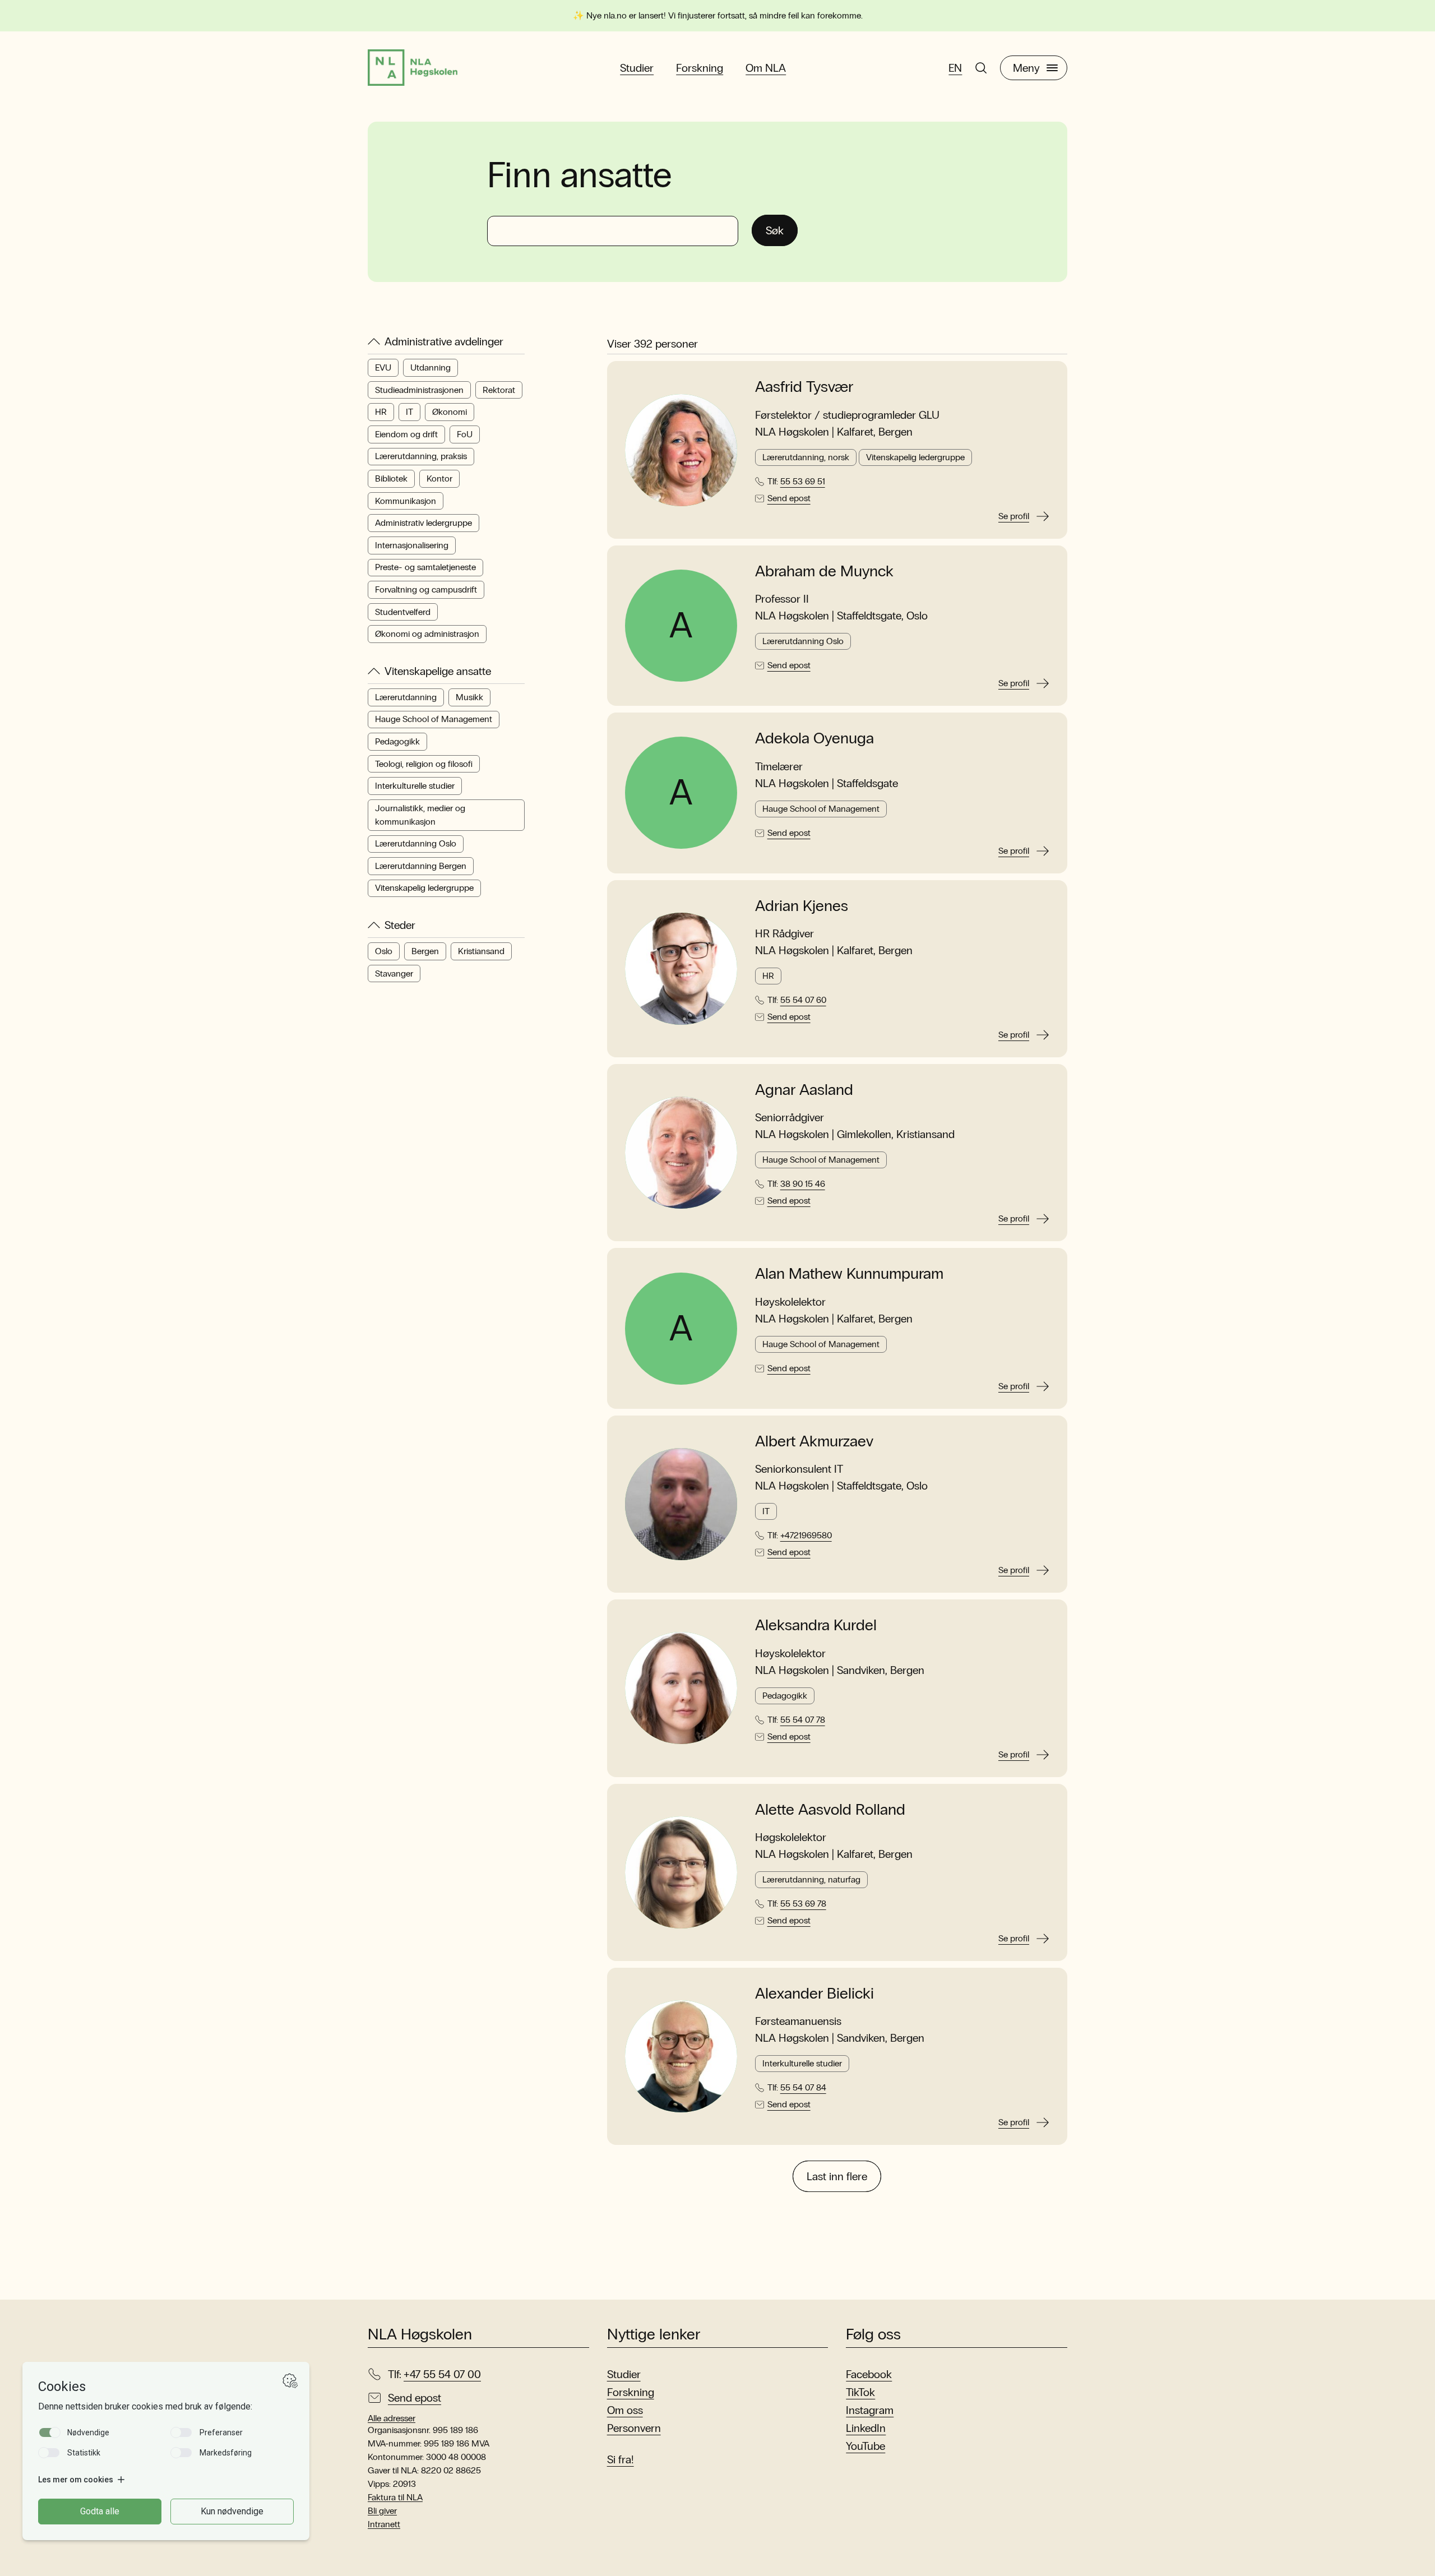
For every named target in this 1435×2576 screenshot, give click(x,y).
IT (409, 412)
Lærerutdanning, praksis (421, 457)
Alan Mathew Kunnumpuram (849, 1274)
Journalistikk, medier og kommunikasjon (420, 815)
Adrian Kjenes (802, 906)
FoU (465, 434)
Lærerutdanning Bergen (421, 866)
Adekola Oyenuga (814, 738)
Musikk (469, 697)
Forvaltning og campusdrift (426, 589)
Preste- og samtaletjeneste (425, 568)
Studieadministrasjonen (419, 390)
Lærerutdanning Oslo (416, 843)
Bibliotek (391, 478)
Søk (775, 230)
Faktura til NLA (395, 2497)
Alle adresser (392, 2418)
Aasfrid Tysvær (804, 387)
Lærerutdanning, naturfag (811, 1879)
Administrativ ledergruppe (423, 523)
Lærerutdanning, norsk (806, 457)
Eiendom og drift (406, 434)
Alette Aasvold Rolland (830, 1810)
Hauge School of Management (434, 720)
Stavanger (394, 973)
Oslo (384, 951)
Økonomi (450, 412)
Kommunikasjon (406, 501)
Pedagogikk (397, 741)
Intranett (384, 2524)
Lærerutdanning (406, 697)
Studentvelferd (403, 612)
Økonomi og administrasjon (427, 634)
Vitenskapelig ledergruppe (424, 888)
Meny (1026, 68)
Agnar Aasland (804, 1090)
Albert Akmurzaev (814, 1441)
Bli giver (382, 2511)
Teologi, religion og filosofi (424, 764)
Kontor (439, 478)
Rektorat (499, 390)
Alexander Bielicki (814, 1994)
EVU (383, 367)
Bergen (425, 951)
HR (381, 412)
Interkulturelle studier (415, 786)
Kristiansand (481, 951)
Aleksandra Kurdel (816, 1625)
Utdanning (430, 367)
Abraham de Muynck (824, 571)
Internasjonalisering (412, 545)
